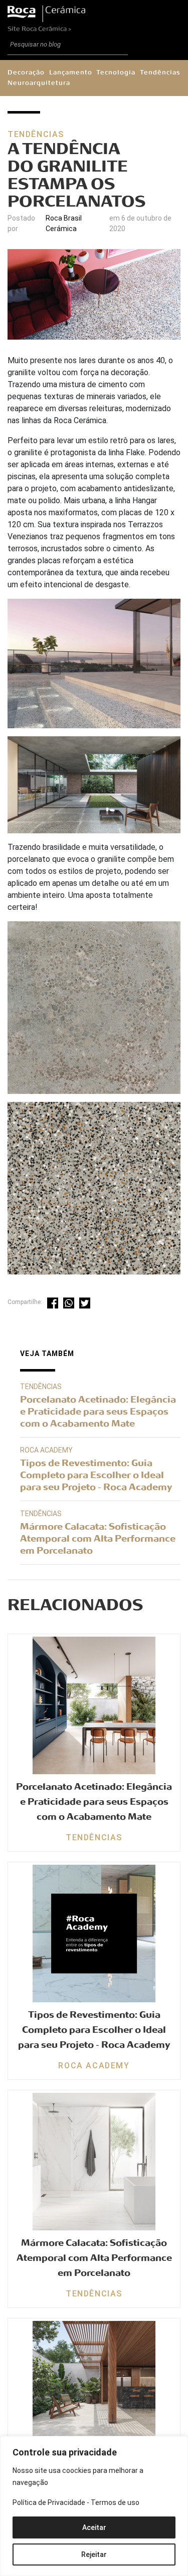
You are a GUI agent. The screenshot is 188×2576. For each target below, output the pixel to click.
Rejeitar (94, 2554)
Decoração (26, 73)
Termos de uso (115, 2502)
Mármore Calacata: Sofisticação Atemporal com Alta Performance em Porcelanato (98, 1539)
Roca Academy (46, 1450)
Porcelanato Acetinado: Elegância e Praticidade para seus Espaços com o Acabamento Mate (98, 1412)
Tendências (160, 73)
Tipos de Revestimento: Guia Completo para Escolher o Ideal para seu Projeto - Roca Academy (96, 1475)
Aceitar (94, 2527)
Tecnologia (116, 73)
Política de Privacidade (49, 2502)
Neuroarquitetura (39, 83)
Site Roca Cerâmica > (39, 29)
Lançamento (71, 73)
